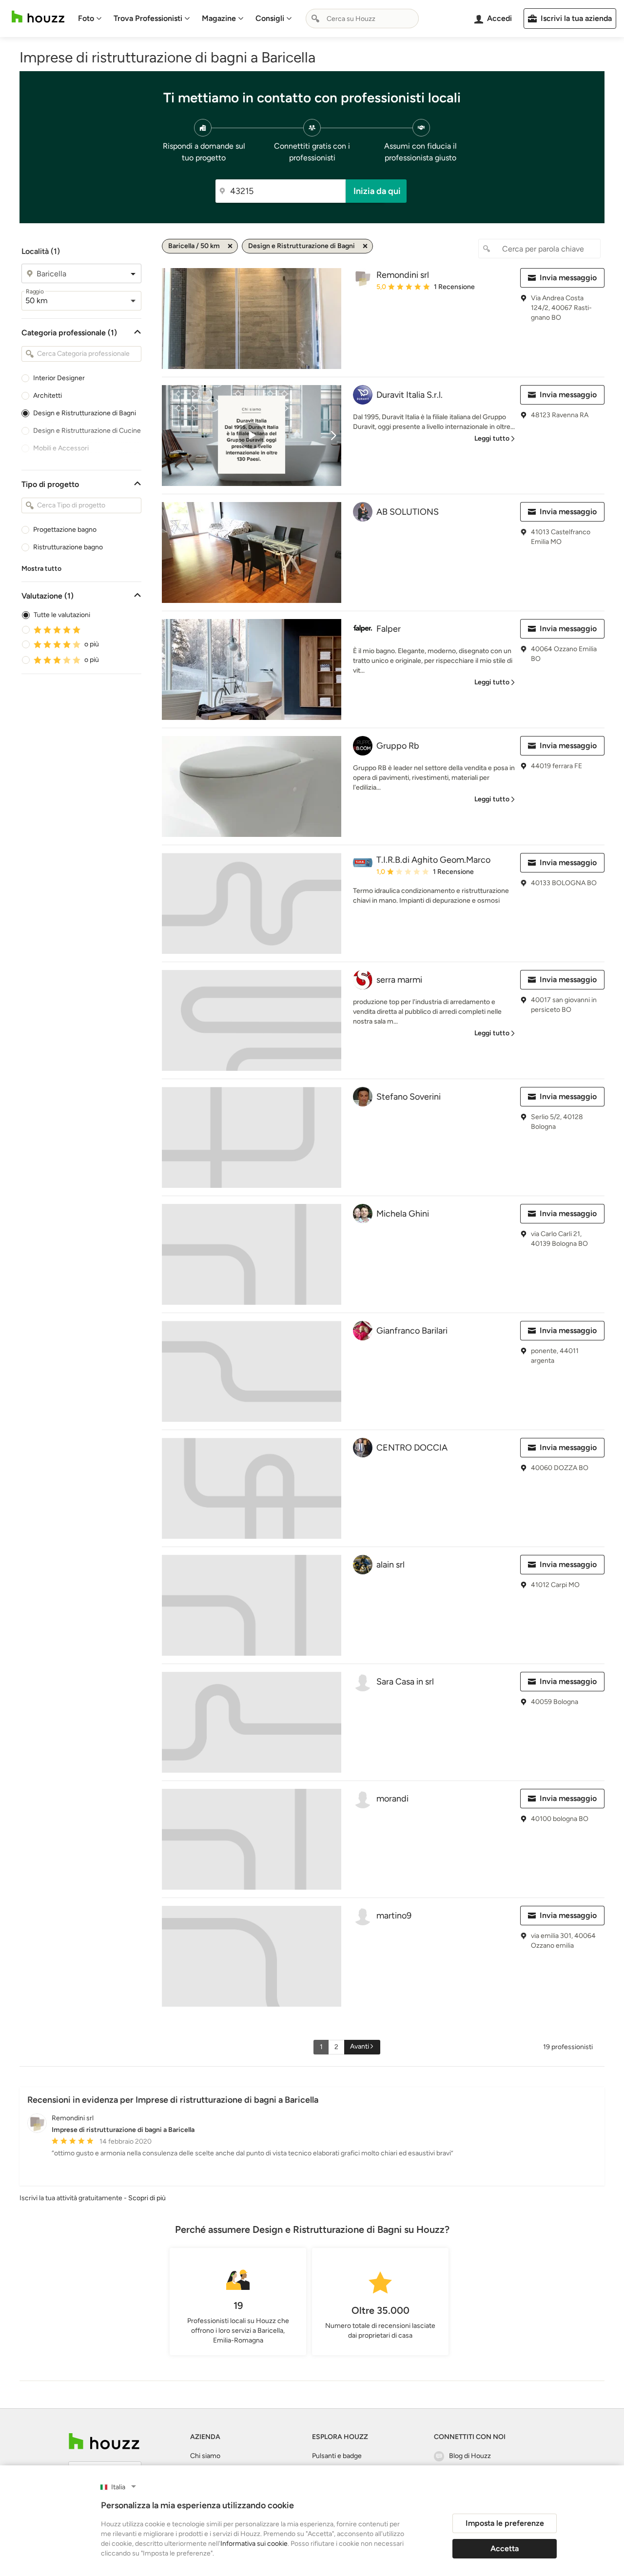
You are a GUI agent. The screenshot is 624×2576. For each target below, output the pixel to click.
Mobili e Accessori (61, 448)
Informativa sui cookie (254, 2544)
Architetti (48, 396)
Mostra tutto (41, 569)
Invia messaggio (568, 278)
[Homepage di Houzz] (38, 17)
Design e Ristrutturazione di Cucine (87, 431)
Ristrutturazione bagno (68, 547)
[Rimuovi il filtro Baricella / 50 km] (230, 246)
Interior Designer (59, 378)
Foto (86, 18)
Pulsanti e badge (337, 2456)
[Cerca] (315, 19)
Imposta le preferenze (505, 2523)
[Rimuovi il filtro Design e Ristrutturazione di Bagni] (365, 246)
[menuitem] (90, 19)
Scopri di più (147, 2198)
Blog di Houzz (470, 2456)
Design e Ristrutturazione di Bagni (85, 413)
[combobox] (362, 19)
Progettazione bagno (65, 530)
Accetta (505, 2548)
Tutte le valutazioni (62, 615)
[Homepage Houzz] (104, 2441)
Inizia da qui (377, 191)
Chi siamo (205, 2456)
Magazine (219, 18)
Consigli (270, 18)
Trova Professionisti (148, 18)
